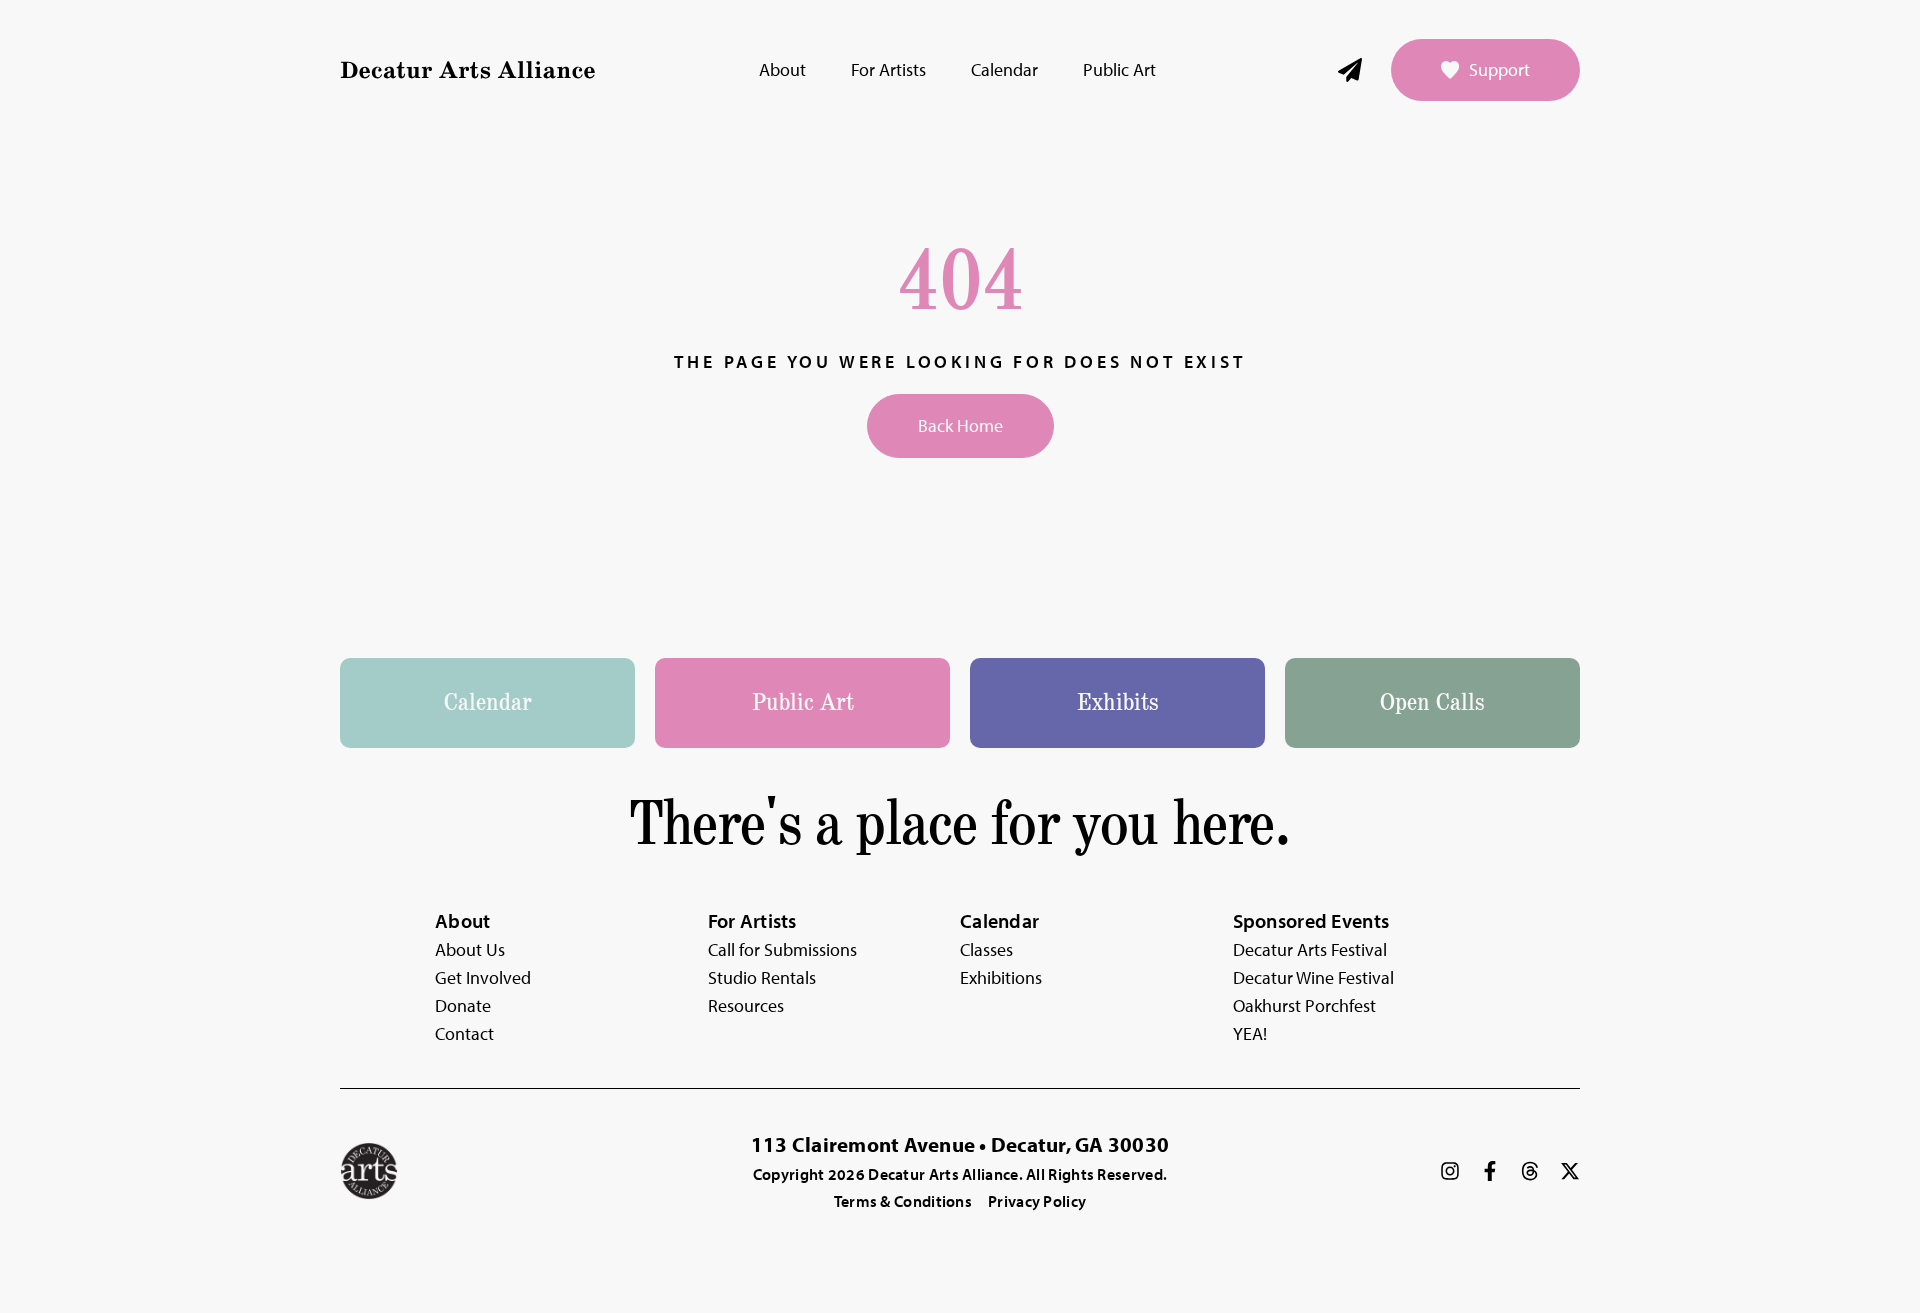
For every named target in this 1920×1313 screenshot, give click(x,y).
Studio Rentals (762, 977)
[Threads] (1530, 1171)
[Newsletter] (1350, 70)
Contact (464, 1033)
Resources (746, 1005)
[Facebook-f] (1490, 1171)
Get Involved (483, 977)
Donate (463, 1005)
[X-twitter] (1570, 1171)
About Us (470, 949)
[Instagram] (1450, 1171)
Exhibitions (1001, 977)
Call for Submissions (782, 949)
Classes (986, 949)
